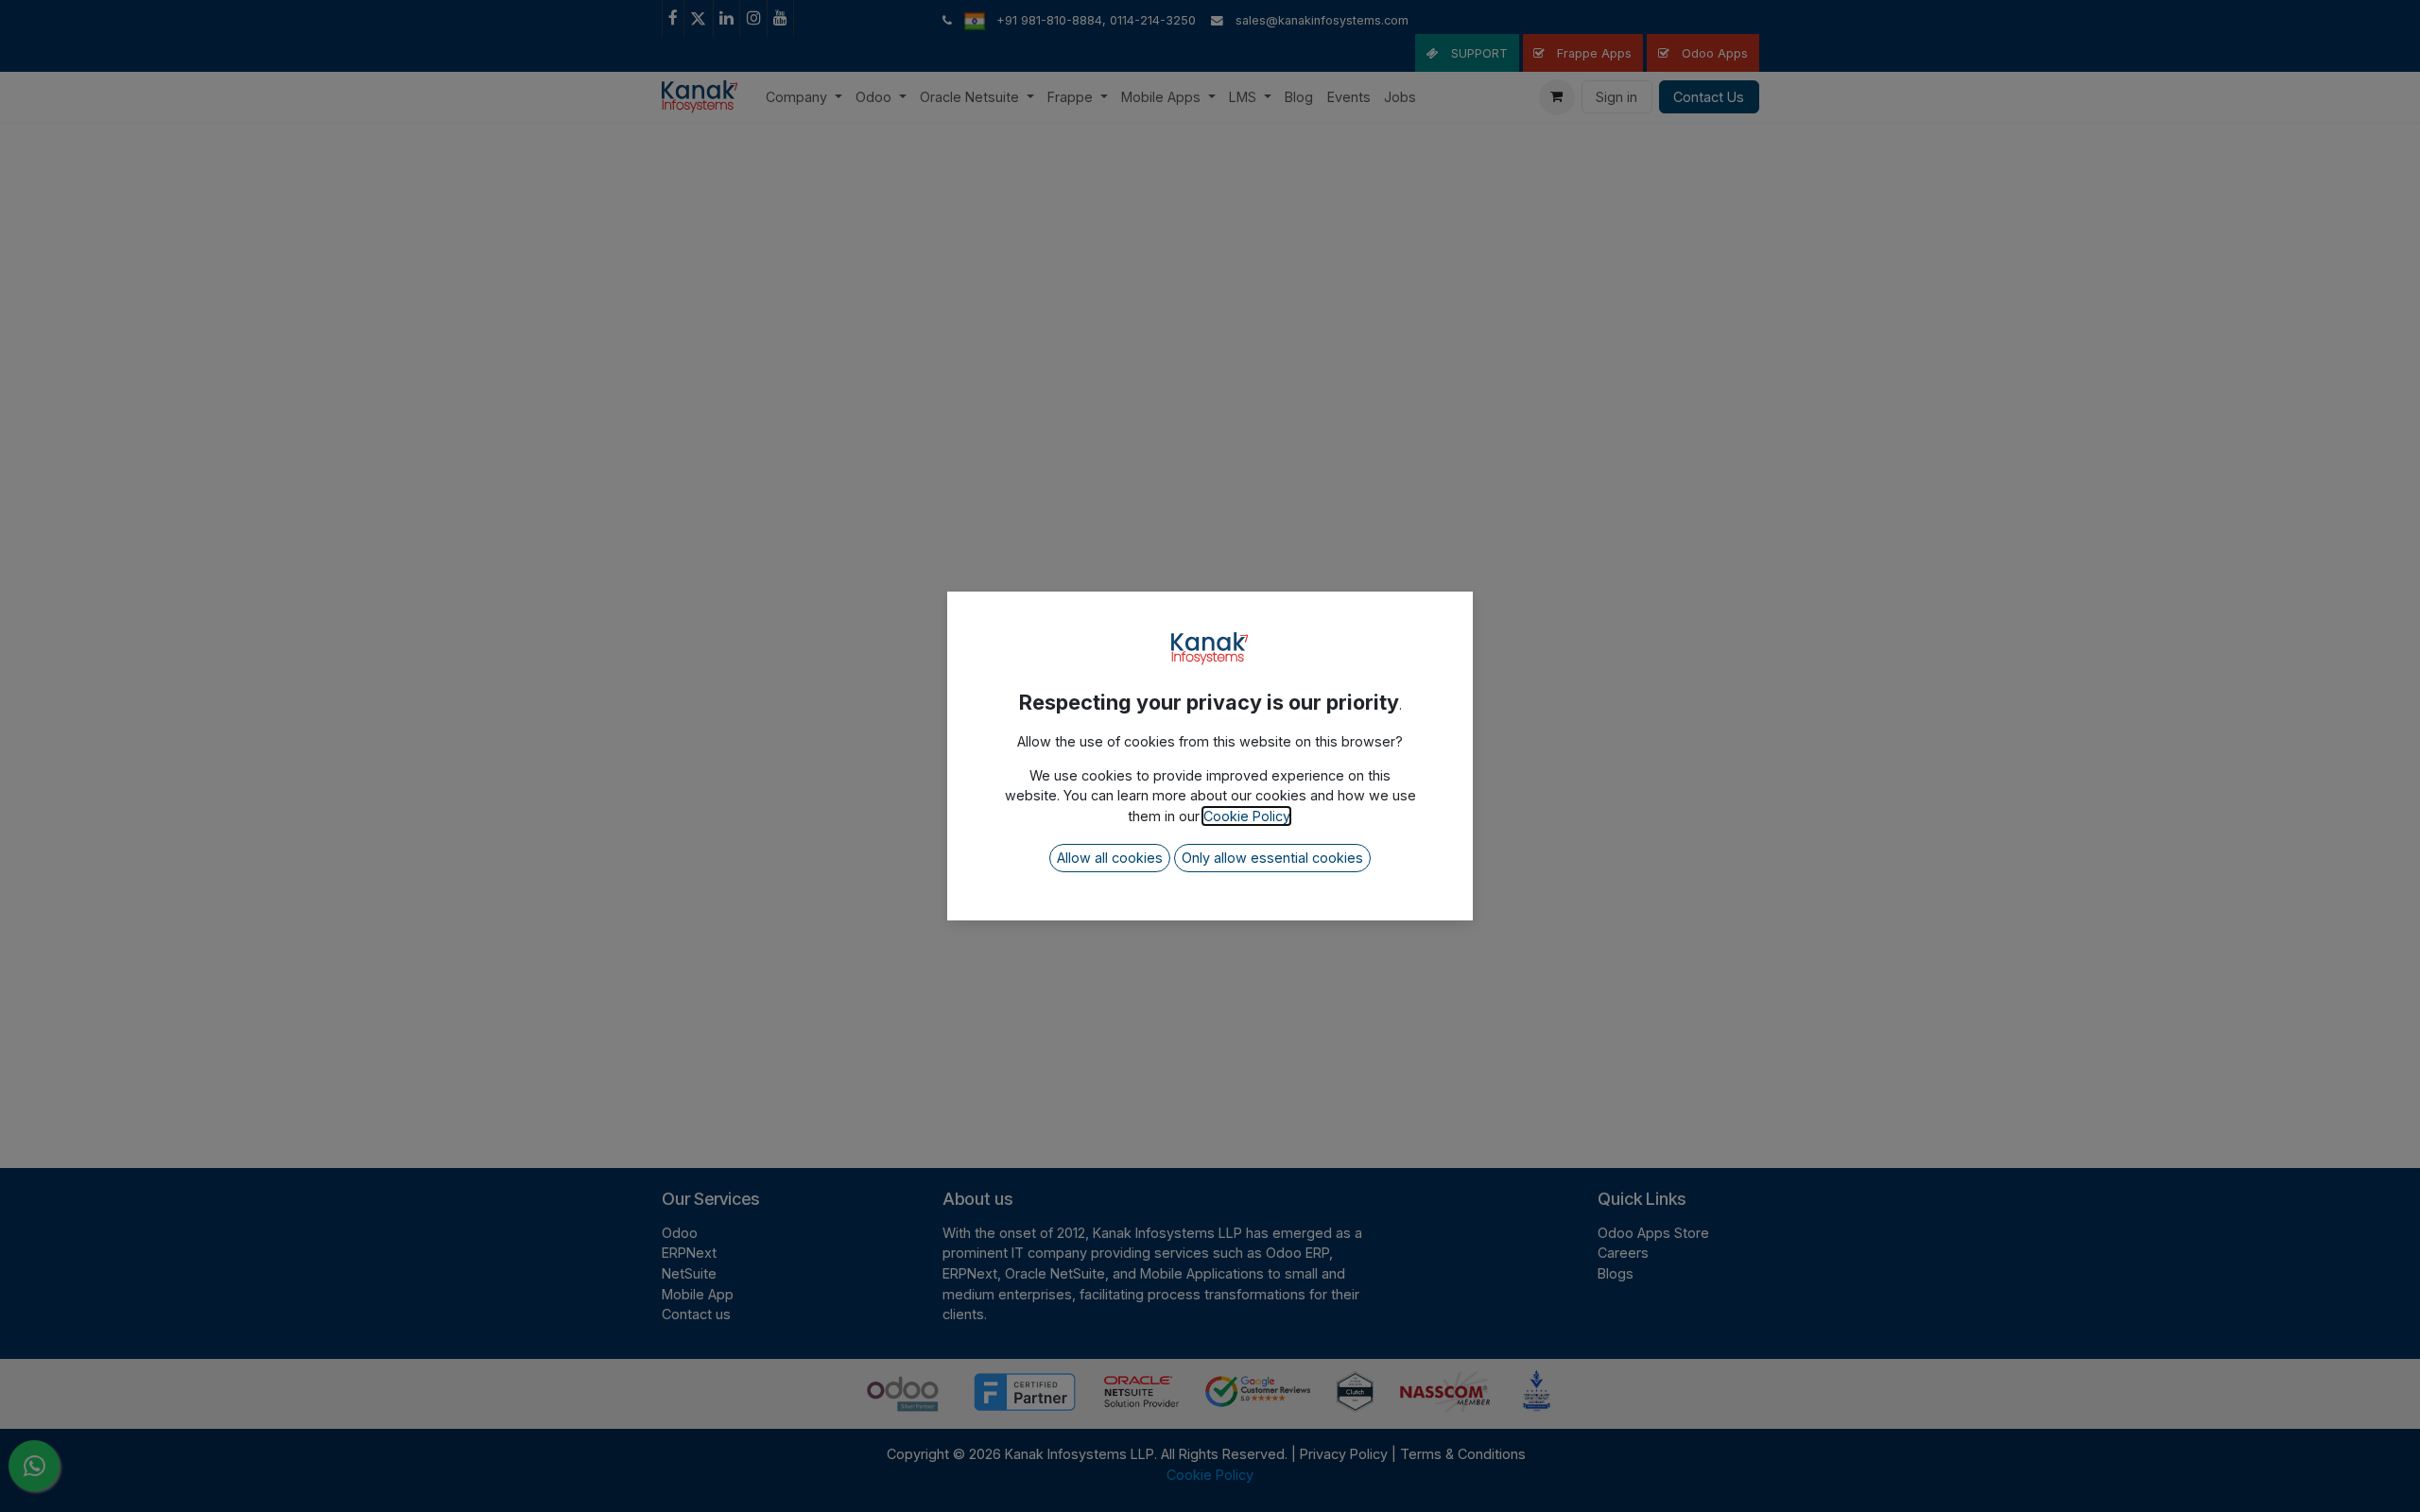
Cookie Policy (1246, 816)
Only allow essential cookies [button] (1272, 858)
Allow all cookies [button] (1110, 858)
